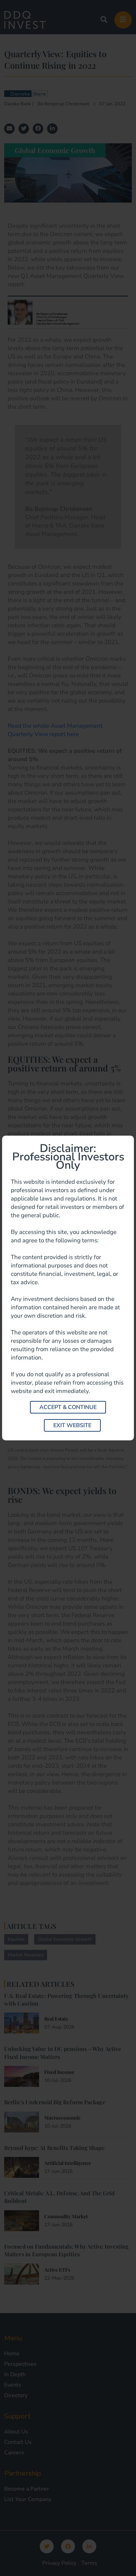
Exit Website (72, 1425)
